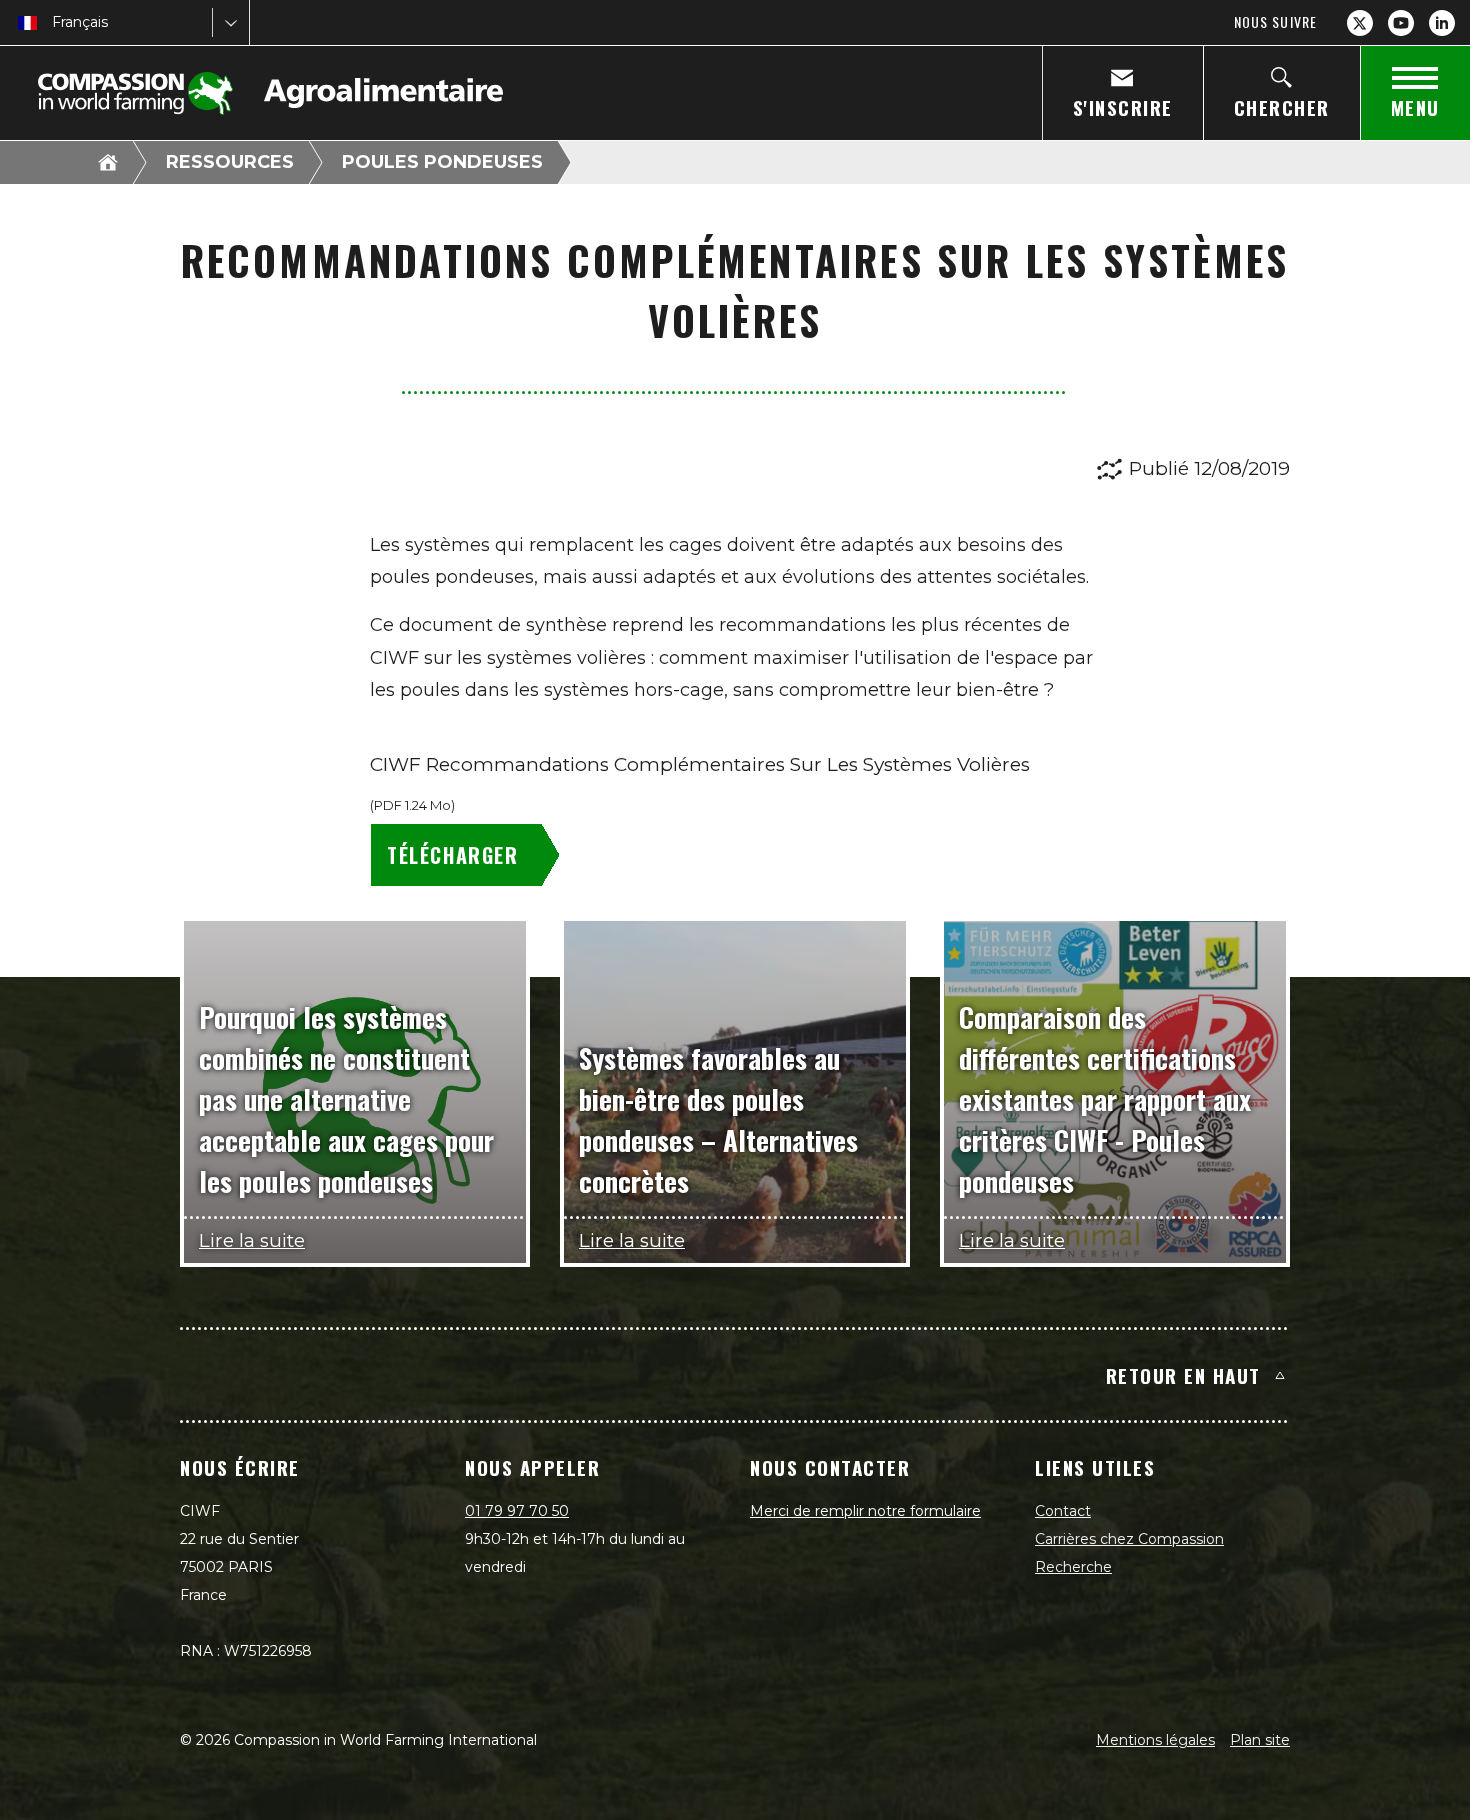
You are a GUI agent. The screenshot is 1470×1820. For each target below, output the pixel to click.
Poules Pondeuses (442, 162)
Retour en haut (1183, 1375)
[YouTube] (1401, 23)
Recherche (1073, 1567)
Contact (1063, 1511)
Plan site (1260, 1740)
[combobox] (54, 22)
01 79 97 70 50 (517, 1511)
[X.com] (1360, 23)
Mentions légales (1155, 1740)
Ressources (230, 162)
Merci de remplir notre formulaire (865, 1511)
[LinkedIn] (1442, 23)
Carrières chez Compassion (1129, 1539)
